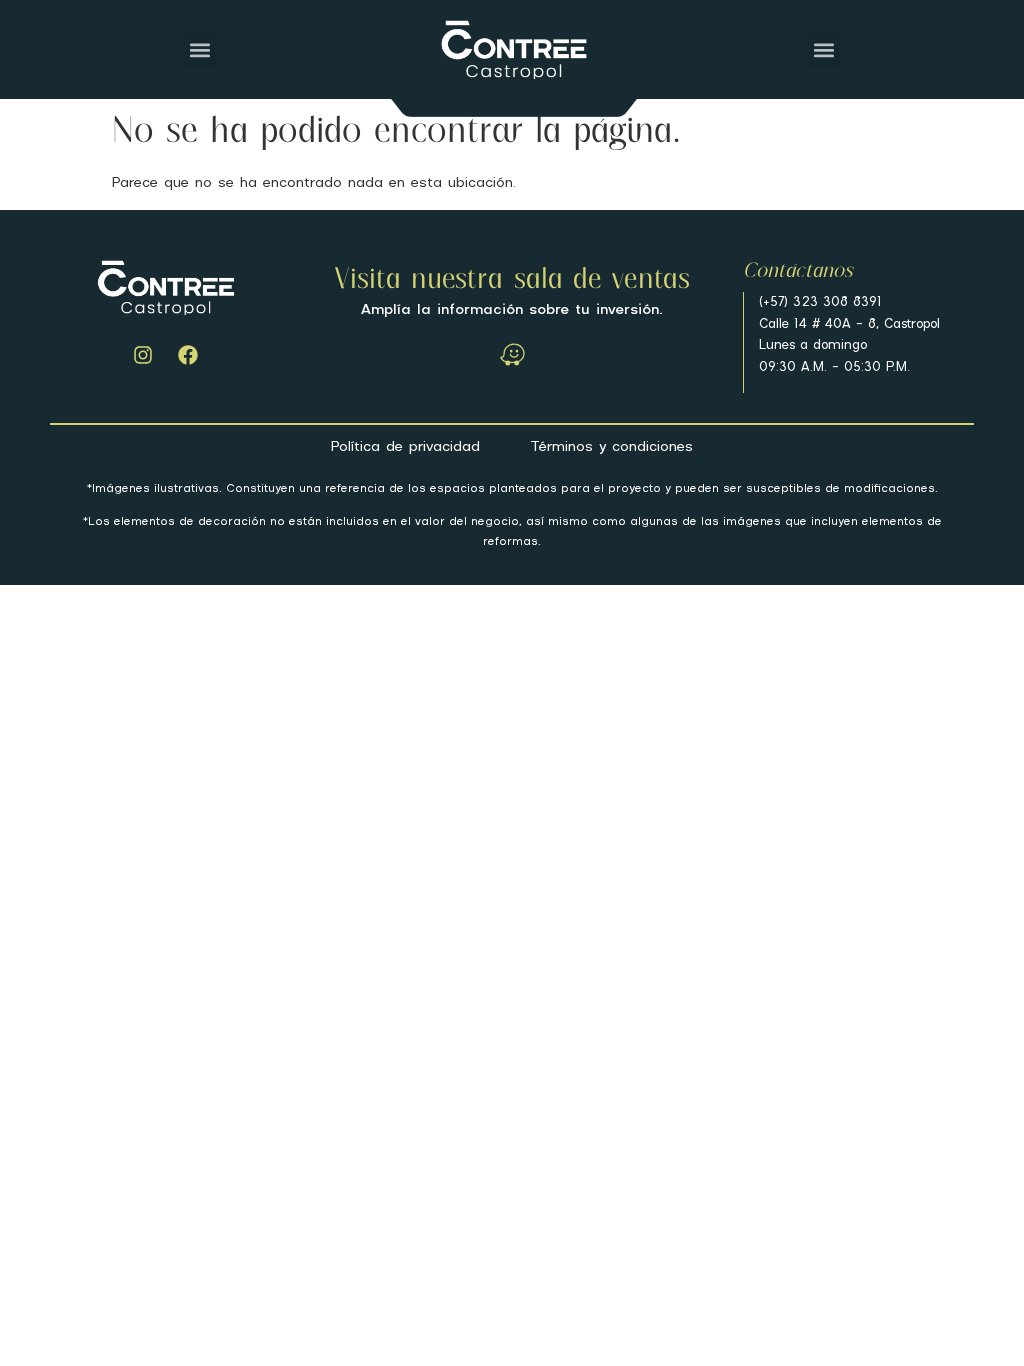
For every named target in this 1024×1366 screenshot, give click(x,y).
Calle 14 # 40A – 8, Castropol (849, 324)
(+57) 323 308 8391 (820, 302)
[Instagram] (143, 355)
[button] (200, 49)
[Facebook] (188, 355)
